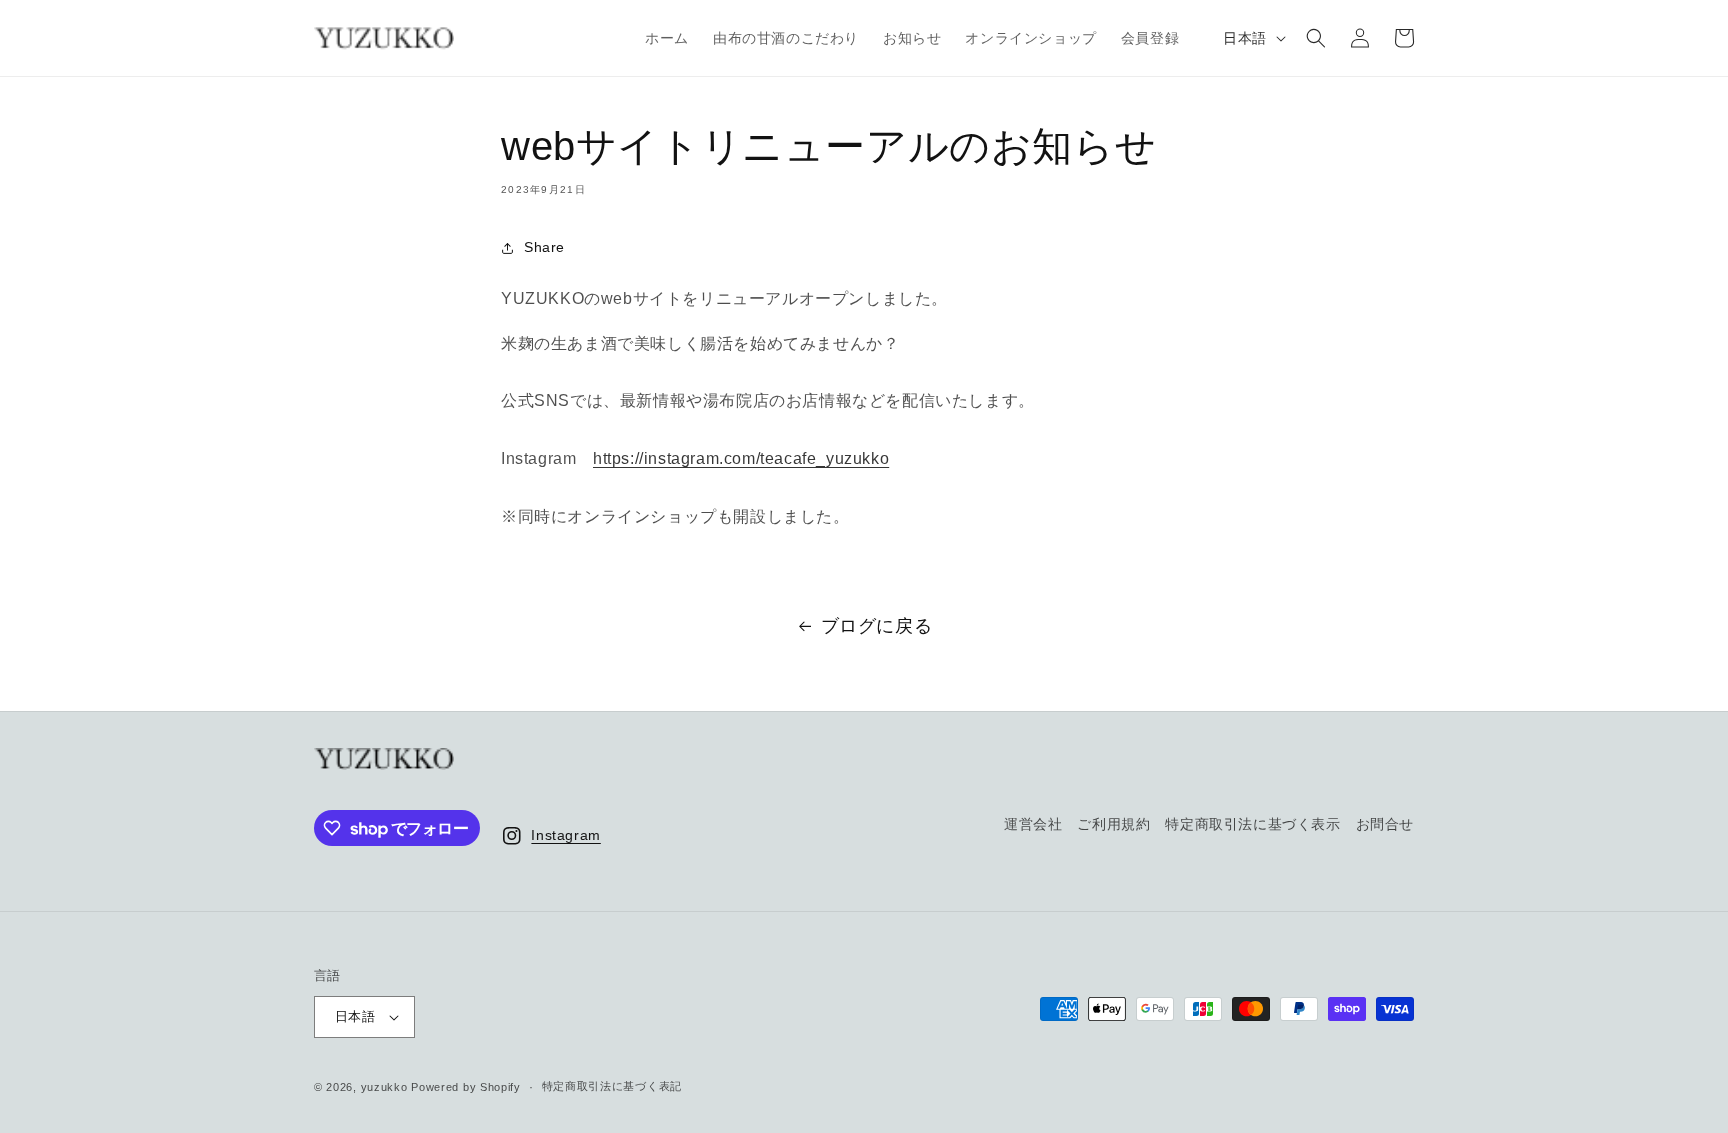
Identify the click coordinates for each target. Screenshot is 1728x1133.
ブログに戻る (877, 626)
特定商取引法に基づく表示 (1252, 824)
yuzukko (384, 1087)
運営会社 (1033, 824)
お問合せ (1385, 824)
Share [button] (544, 247)
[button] (1316, 38)
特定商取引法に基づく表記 (612, 1086)
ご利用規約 (1113, 824)
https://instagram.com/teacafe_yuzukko (741, 458)
